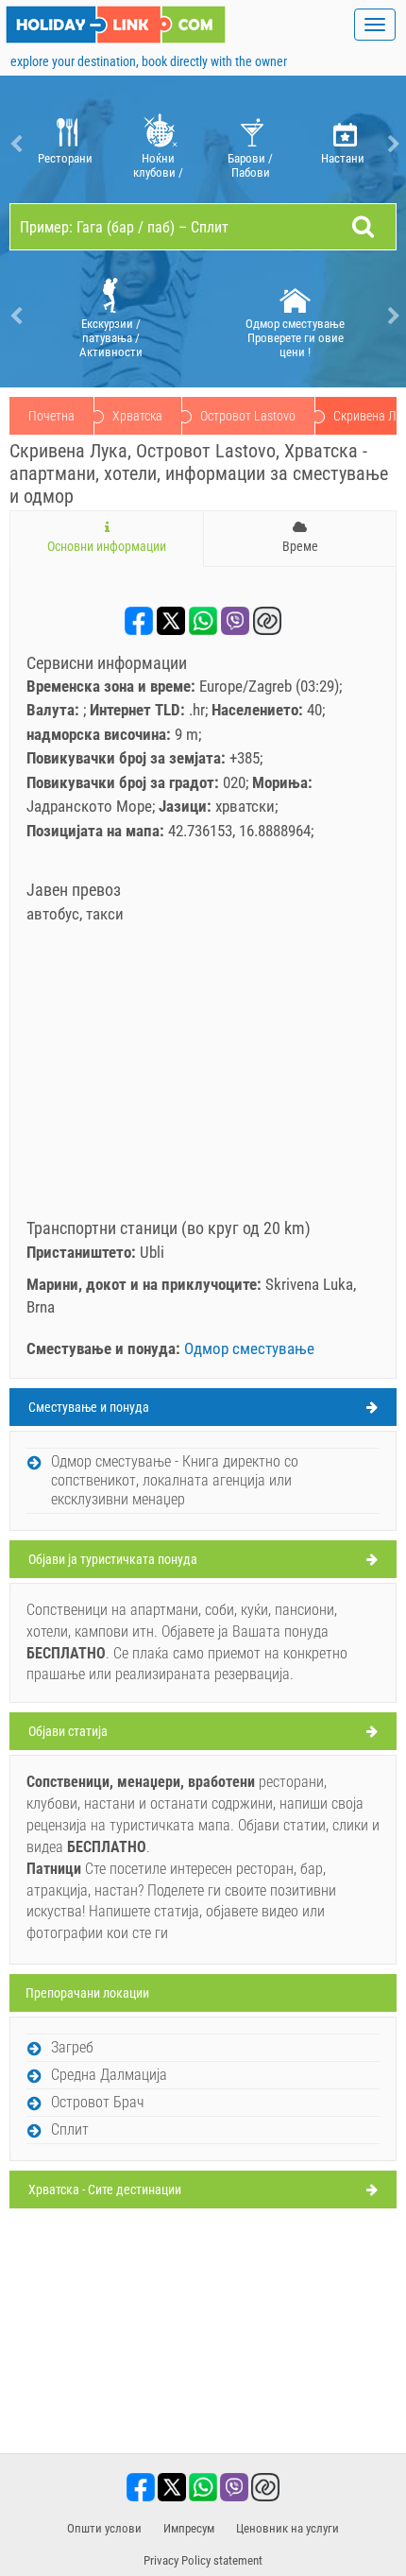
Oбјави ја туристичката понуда (113, 1559)
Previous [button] (14, 144)
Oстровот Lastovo (248, 416)
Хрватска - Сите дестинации (105, 2190)
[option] (65, 144)
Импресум (189, 2528)
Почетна (51, 416)
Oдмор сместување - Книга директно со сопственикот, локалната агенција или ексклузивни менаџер (175, 1480)
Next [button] (392, 144)
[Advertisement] (203, 1077)
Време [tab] (300, 546)
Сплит (70, 2129)
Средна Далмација (109, 2075)
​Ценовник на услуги (288, 2528)
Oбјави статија (68, 1731)
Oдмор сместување (249, 1348)
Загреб (72, 2047)
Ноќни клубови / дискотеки (158, 165)
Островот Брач (98, 2102)
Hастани (343, 158)
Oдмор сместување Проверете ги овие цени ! (295, 338)
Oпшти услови (104, 2528)
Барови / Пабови (250, 165)
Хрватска (137, 416)
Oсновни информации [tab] (107, 546)
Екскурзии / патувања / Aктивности (111, 338)
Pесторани (65, 158)
